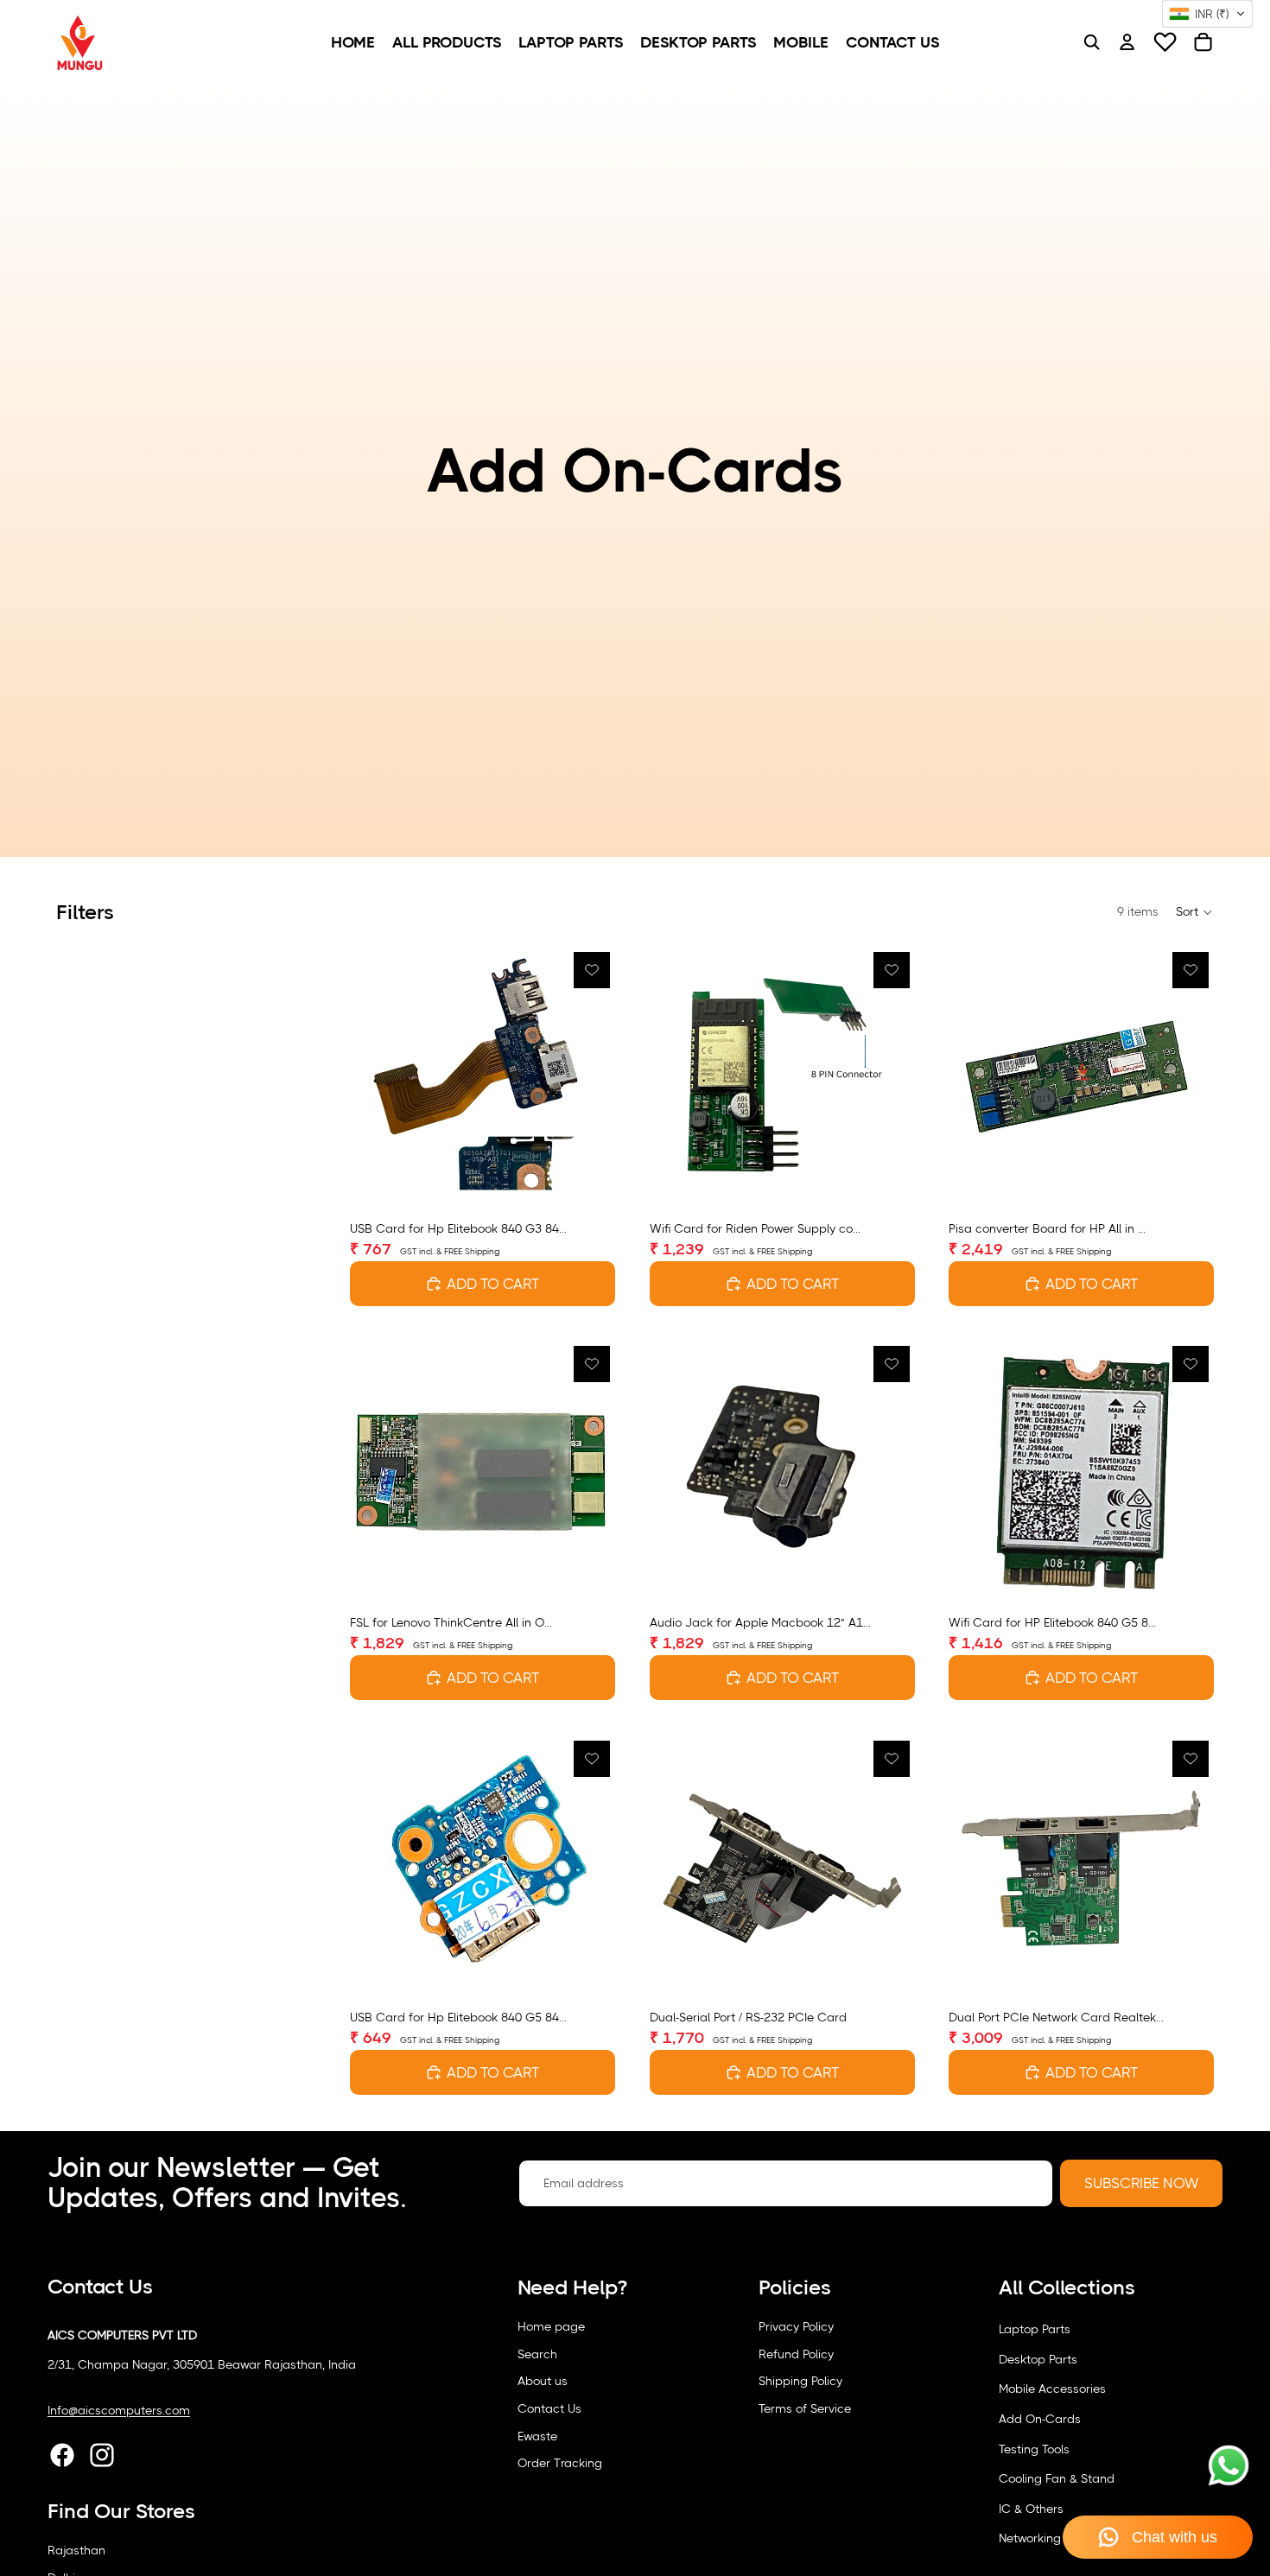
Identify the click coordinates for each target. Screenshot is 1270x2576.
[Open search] (1091, 42)
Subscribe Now (1141, 2183)
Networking (1030, 2538)
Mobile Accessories (1052, 2389)
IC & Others (1031, 2509)
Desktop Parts (1038, 2359)
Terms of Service (805, 2408)
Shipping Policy (800, 2381)
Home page (551, 2326)
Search (537, 2354)
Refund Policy (796, 2354)
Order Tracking (560, 2463)
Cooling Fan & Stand (1057, 2478)
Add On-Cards (1040, 2419)
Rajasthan (76, 2550)
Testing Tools (1034, 2449)
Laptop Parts (1035, 2329)
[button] (1195, 912)
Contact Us (549, 2408)
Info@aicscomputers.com (119, 2410)
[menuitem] (353, 42)
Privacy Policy (796, 2326)
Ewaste (537, 2436)
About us (543, 2381)
